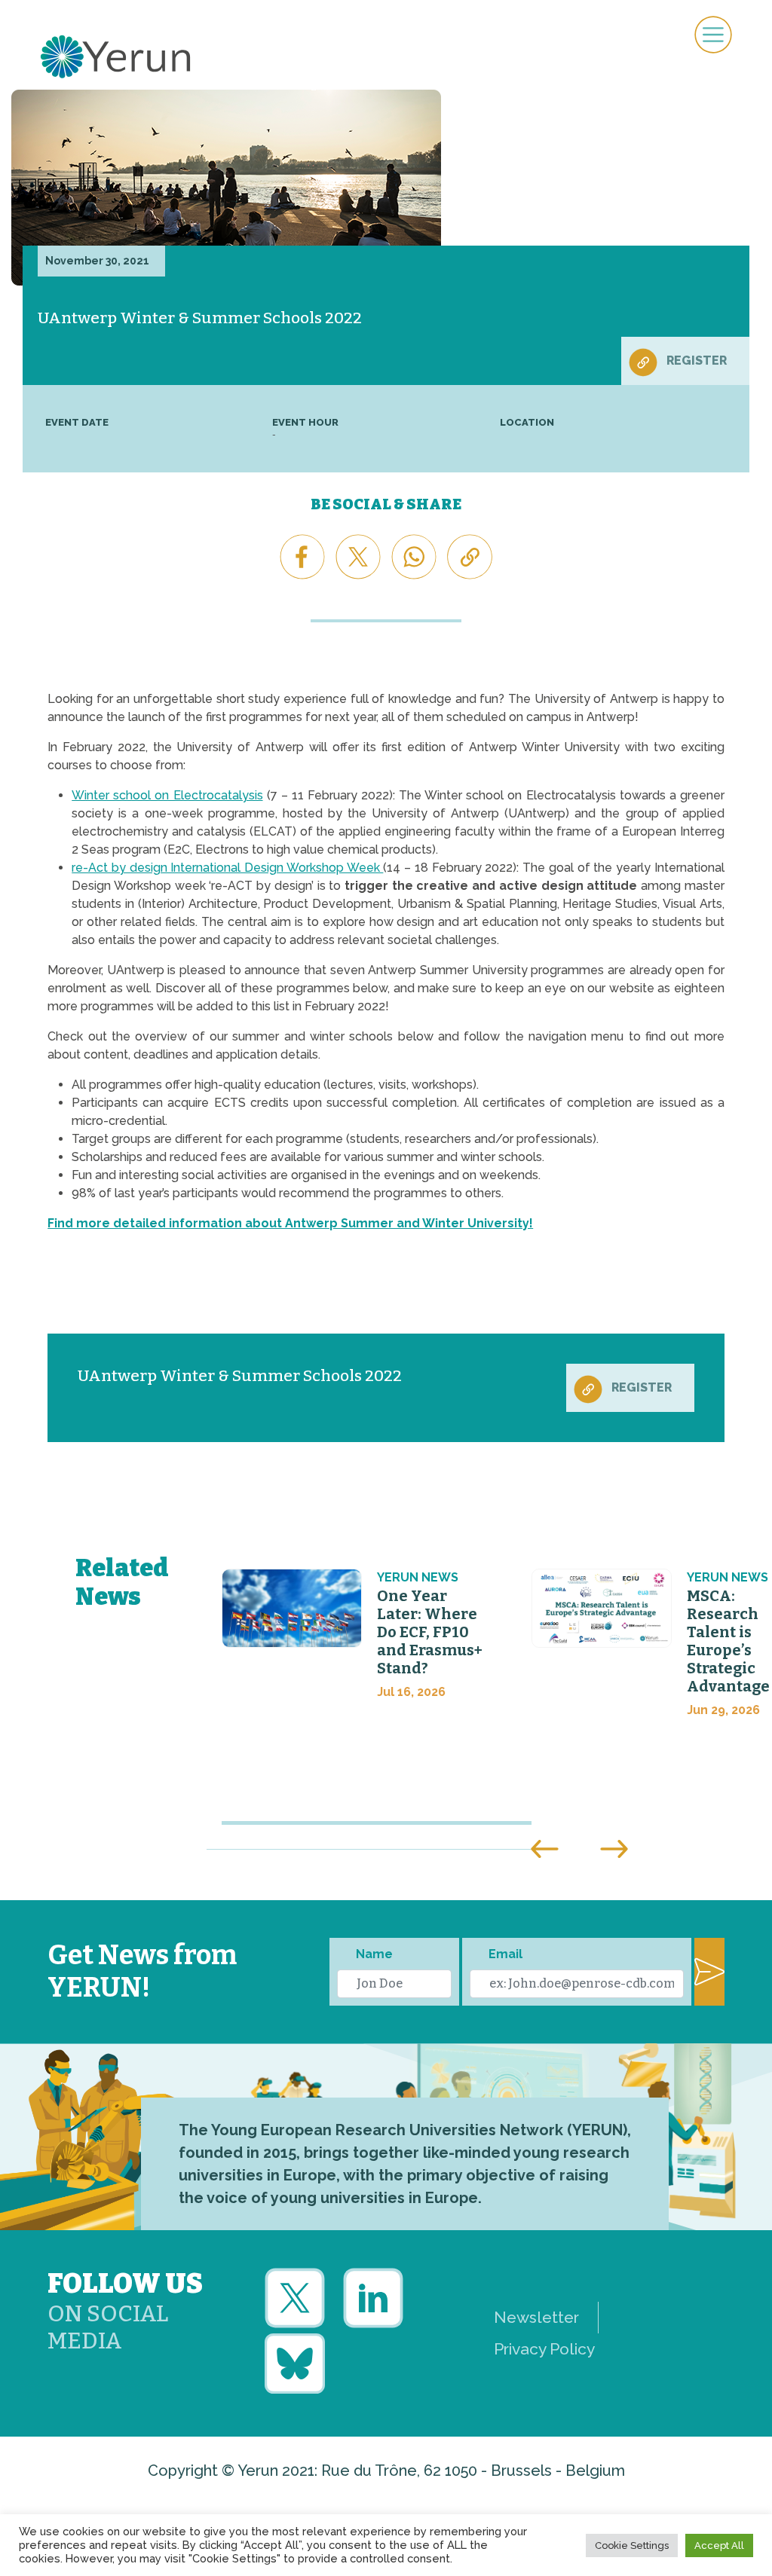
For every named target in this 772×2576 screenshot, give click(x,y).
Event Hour (305, 422)
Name (374, 1954)
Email (505, 1954)
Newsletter (536, 2317)
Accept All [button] (719, 2545)
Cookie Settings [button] (632, 2545)
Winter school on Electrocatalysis (167, 795)
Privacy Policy (544, 2349)
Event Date (77, 422)
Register (697, 361)
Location (527, 422)
